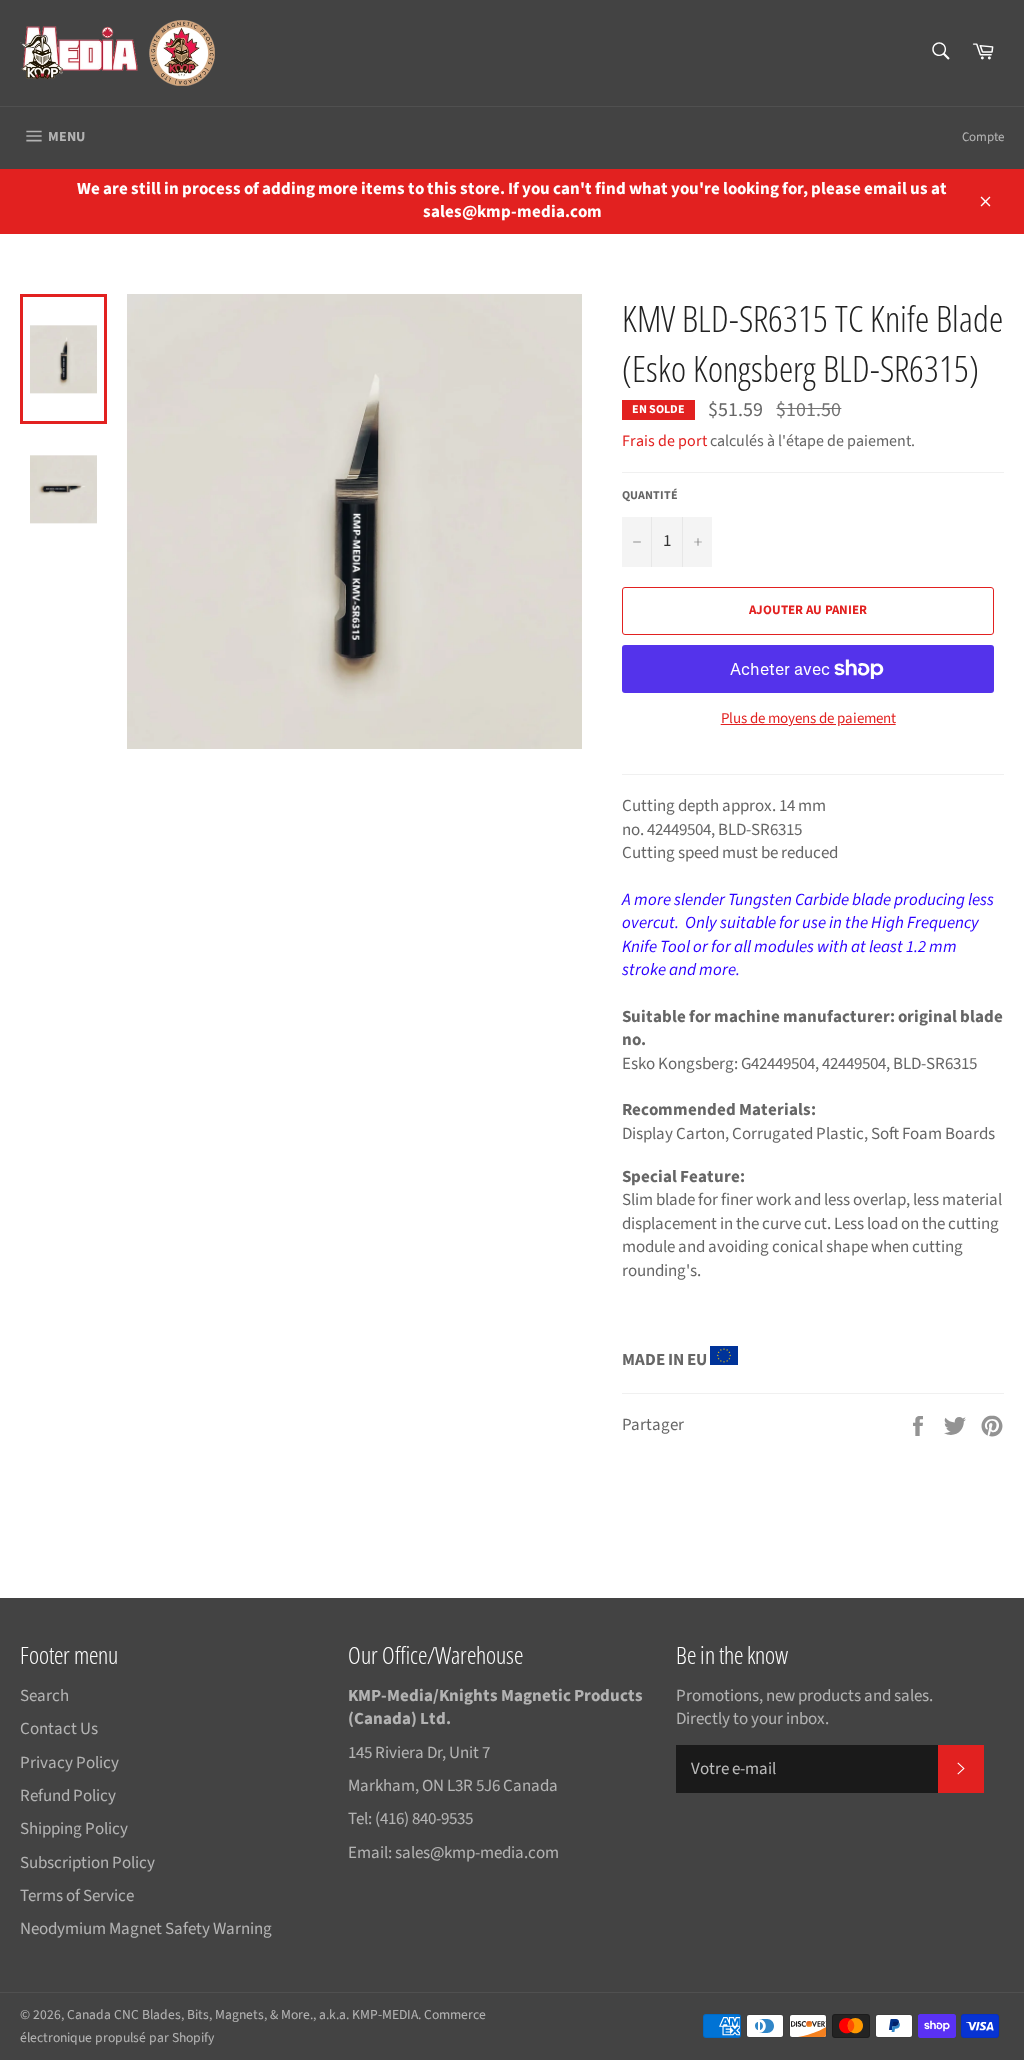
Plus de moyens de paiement (808, 719)
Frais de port (664, 441)
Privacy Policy (69, 1763)
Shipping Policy (74, 1829)
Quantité (650, 496)
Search (44, 1696)
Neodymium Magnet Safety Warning (146, 1929)
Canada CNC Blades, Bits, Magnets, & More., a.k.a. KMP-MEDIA (242, 2014)
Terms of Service (77, 1896)
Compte (983, 137)
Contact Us (59, 1729)
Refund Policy (68, 1796)
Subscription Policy (87, 1863)
